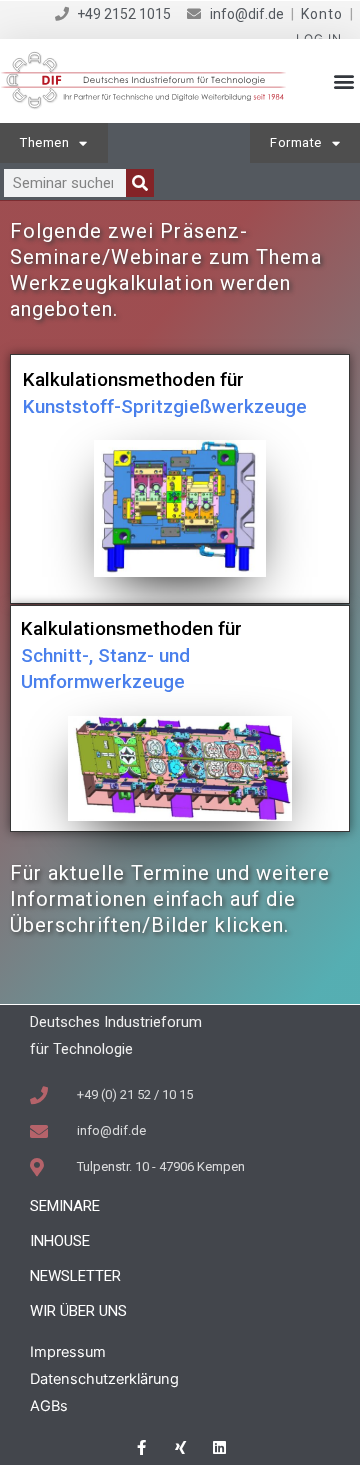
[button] (343, 81)
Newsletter (75, 1276)
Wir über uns (78, 1311)
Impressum (68, 1352)
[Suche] (140, 183)
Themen (44, 142)
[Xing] (180, 1447)
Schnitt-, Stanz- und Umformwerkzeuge (131, 655)
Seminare (65, 1206)
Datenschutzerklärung (104, 1379)
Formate (296, 142)
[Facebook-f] (141, 1447)
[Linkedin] (219, 1447)
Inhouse (60, 1241)
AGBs (49, 1406)
